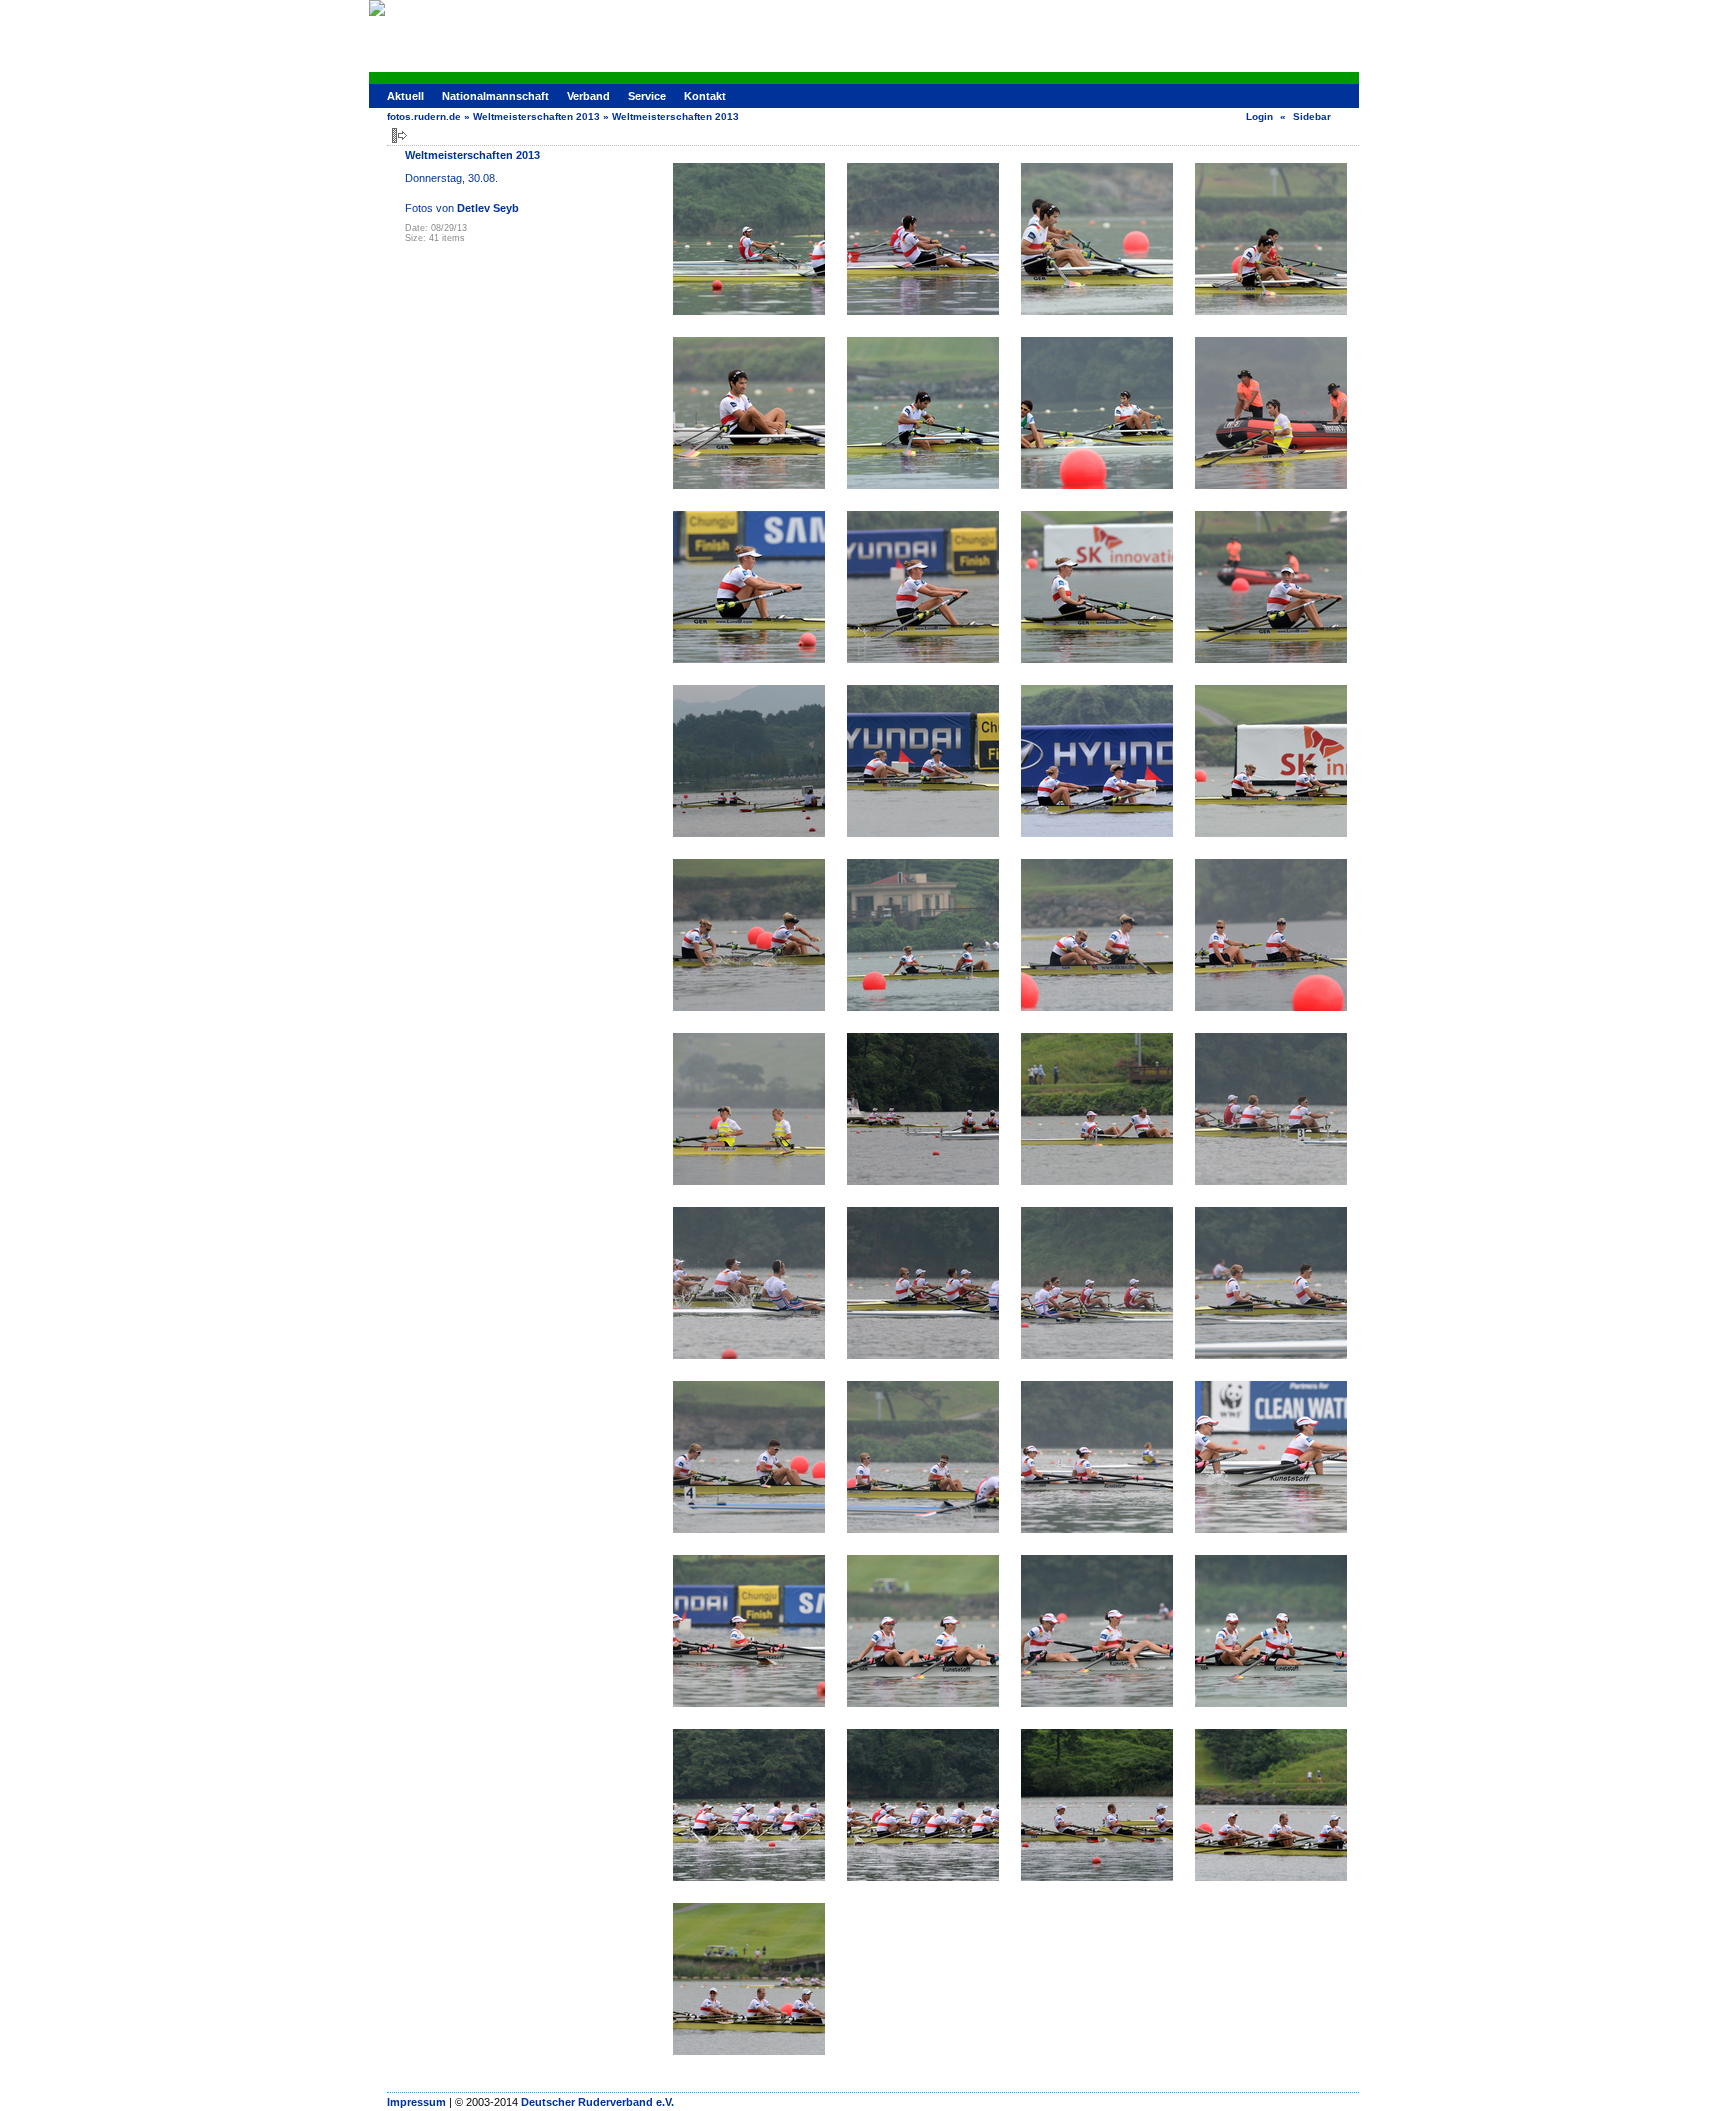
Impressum (416, 2102)
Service (647, 96)
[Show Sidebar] (399, 135)
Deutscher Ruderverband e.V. (597, 2102)
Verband (588, 96)
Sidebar (1312, 116)
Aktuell (405, 96)
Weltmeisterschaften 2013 (536, 116)
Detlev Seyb (488, 208)
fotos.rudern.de (424, 116)
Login (1259, 116)
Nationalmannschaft (495, 96)
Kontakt (705, 96)
